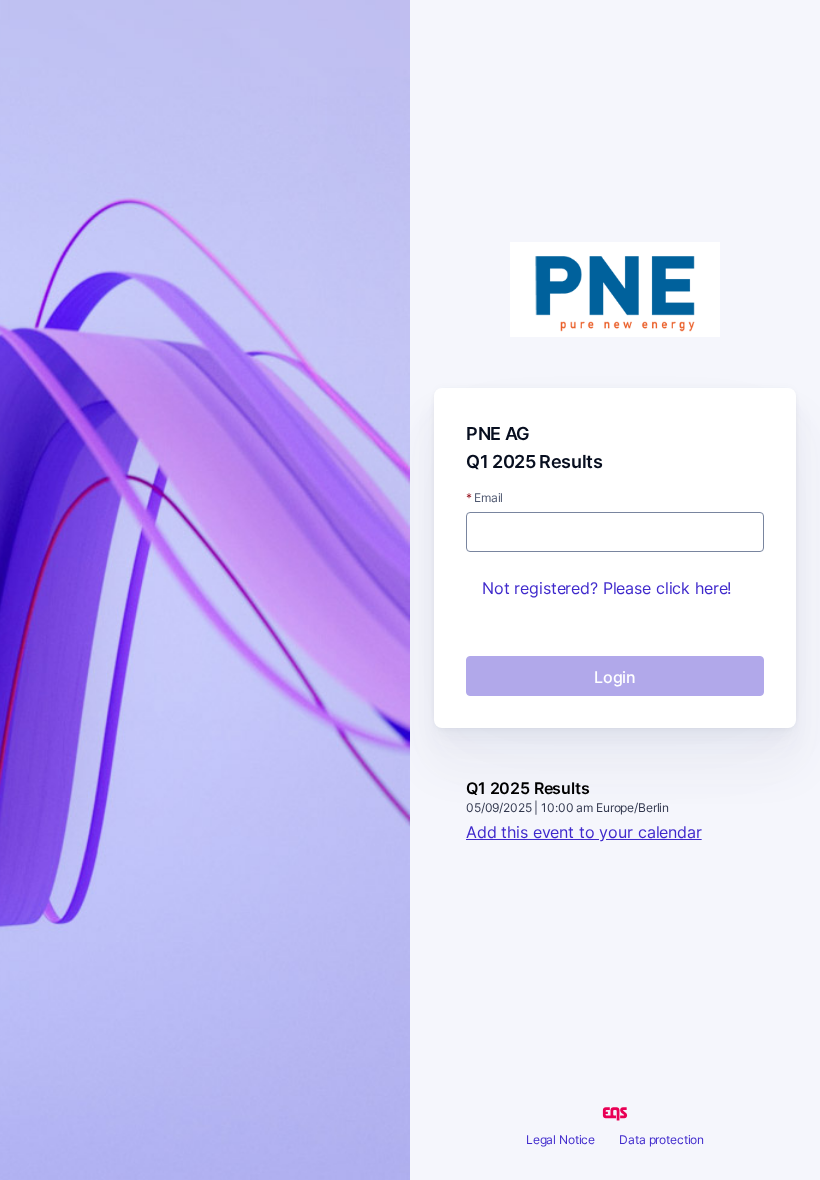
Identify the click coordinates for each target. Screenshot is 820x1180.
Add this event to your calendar (584, 832)
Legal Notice (560, 1139)
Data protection (661, 1139)
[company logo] (615, 291)
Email (484, 498)
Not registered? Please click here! (606, 588)
